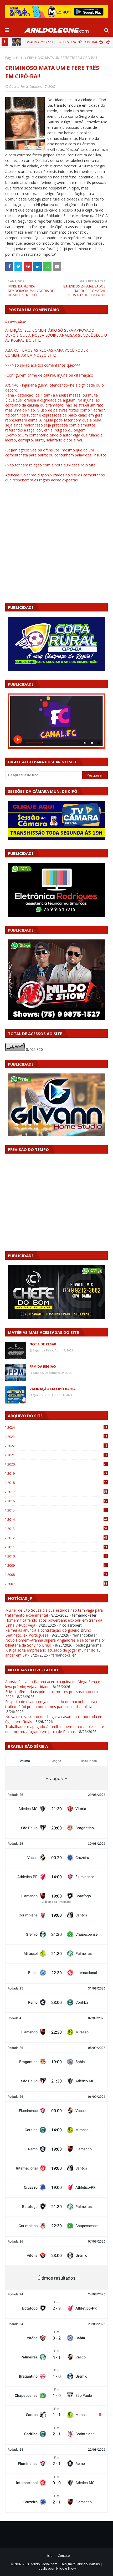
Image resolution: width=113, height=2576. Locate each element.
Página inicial (15, 58)
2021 (57, 1455)
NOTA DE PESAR (43, 1344)
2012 (57, 1538)
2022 (57, 1446)
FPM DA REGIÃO (43, 1366)
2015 (57, 1510)
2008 (57, 1575)
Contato (64, 2556)
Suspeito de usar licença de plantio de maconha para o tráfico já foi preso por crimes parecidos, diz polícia (52, 1704)
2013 (57, 1529)
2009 (57, 1565)
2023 (57, 1437)
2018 (57, 1483)
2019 (57, 1473)
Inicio (49, 2556)
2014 (57, 1519)
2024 (57, 1427)
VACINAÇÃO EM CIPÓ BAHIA (53, 1389)
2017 (57, 1492)
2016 (57, 1501)
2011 (57, 1547)
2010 (57, 1556)
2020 (57, 1464)
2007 (57, 1584)
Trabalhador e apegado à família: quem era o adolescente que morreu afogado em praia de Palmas (55, 1729)
